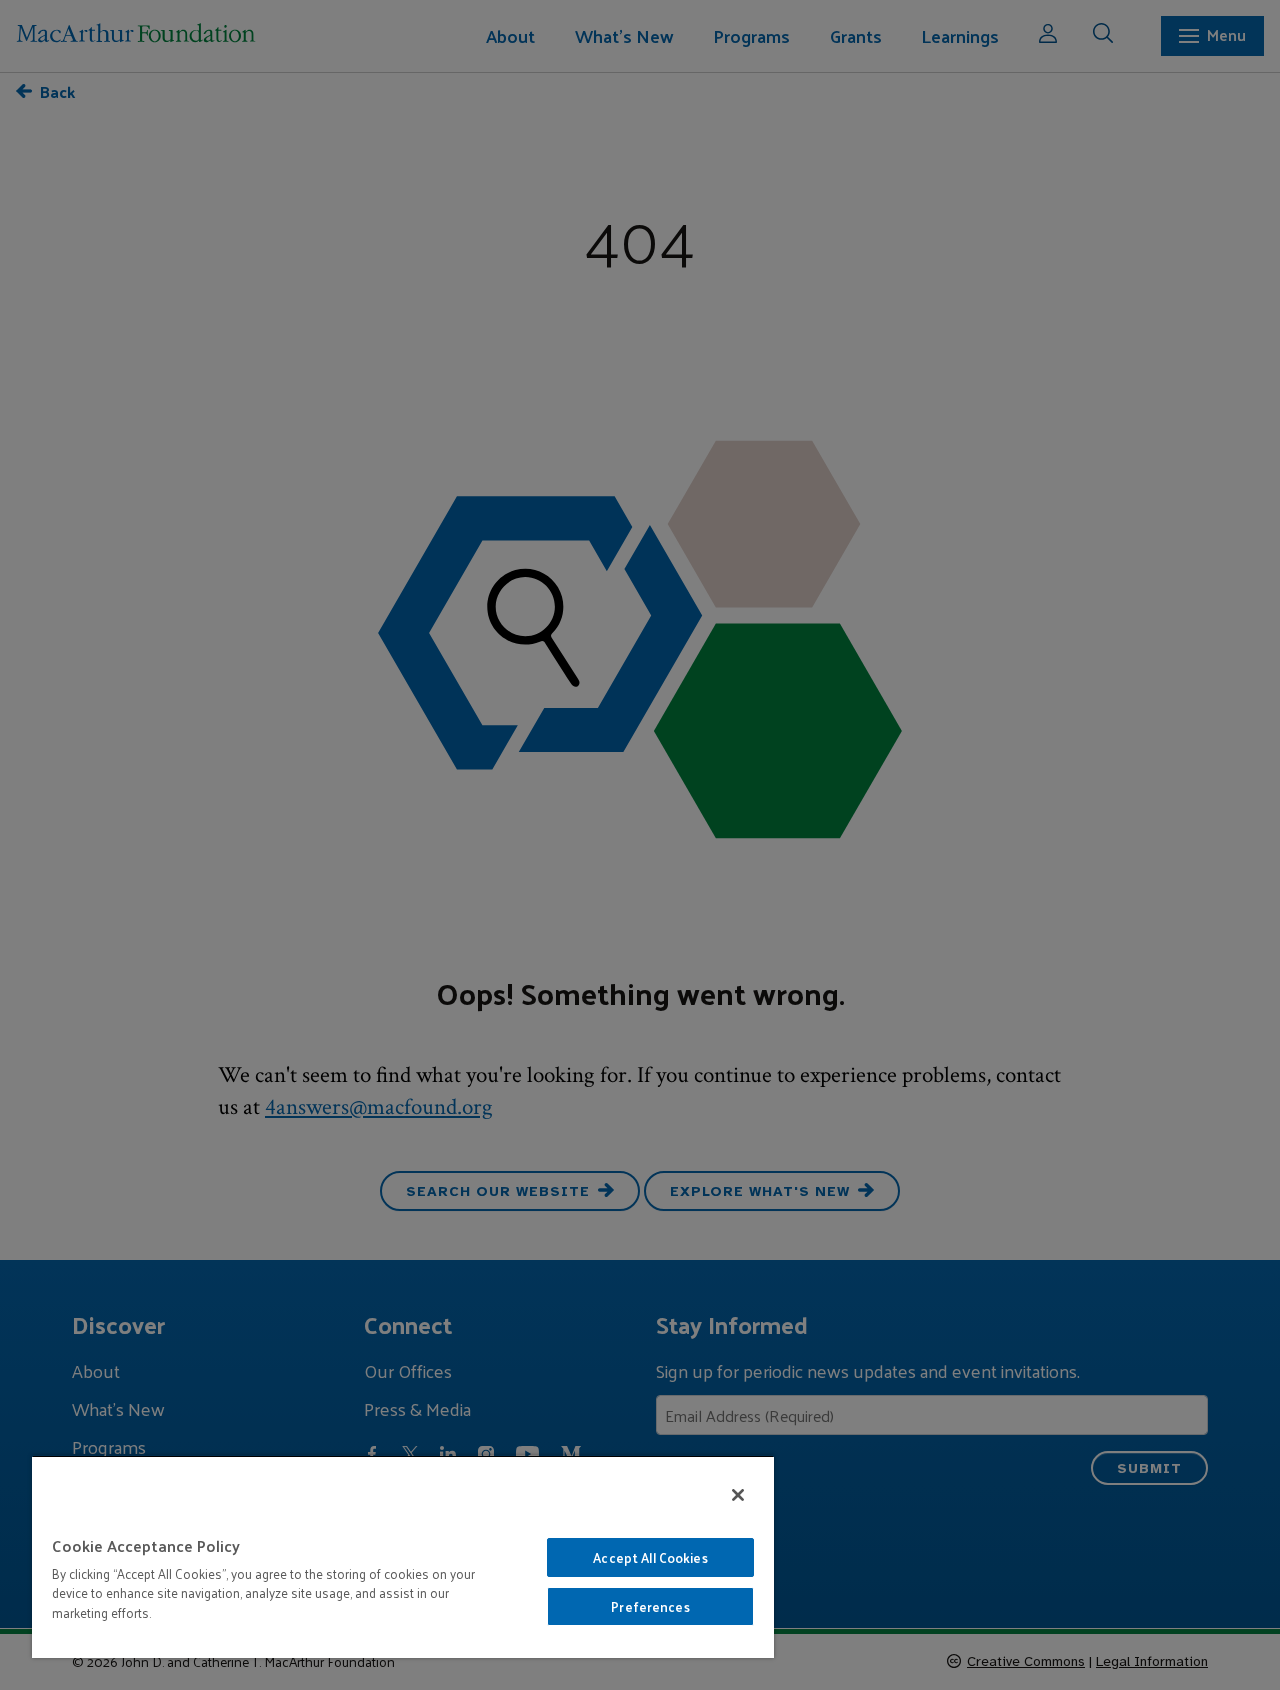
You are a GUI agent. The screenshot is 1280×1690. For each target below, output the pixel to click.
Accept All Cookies (650, 1557)
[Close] (738, 1495)
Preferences (650, 1606)
